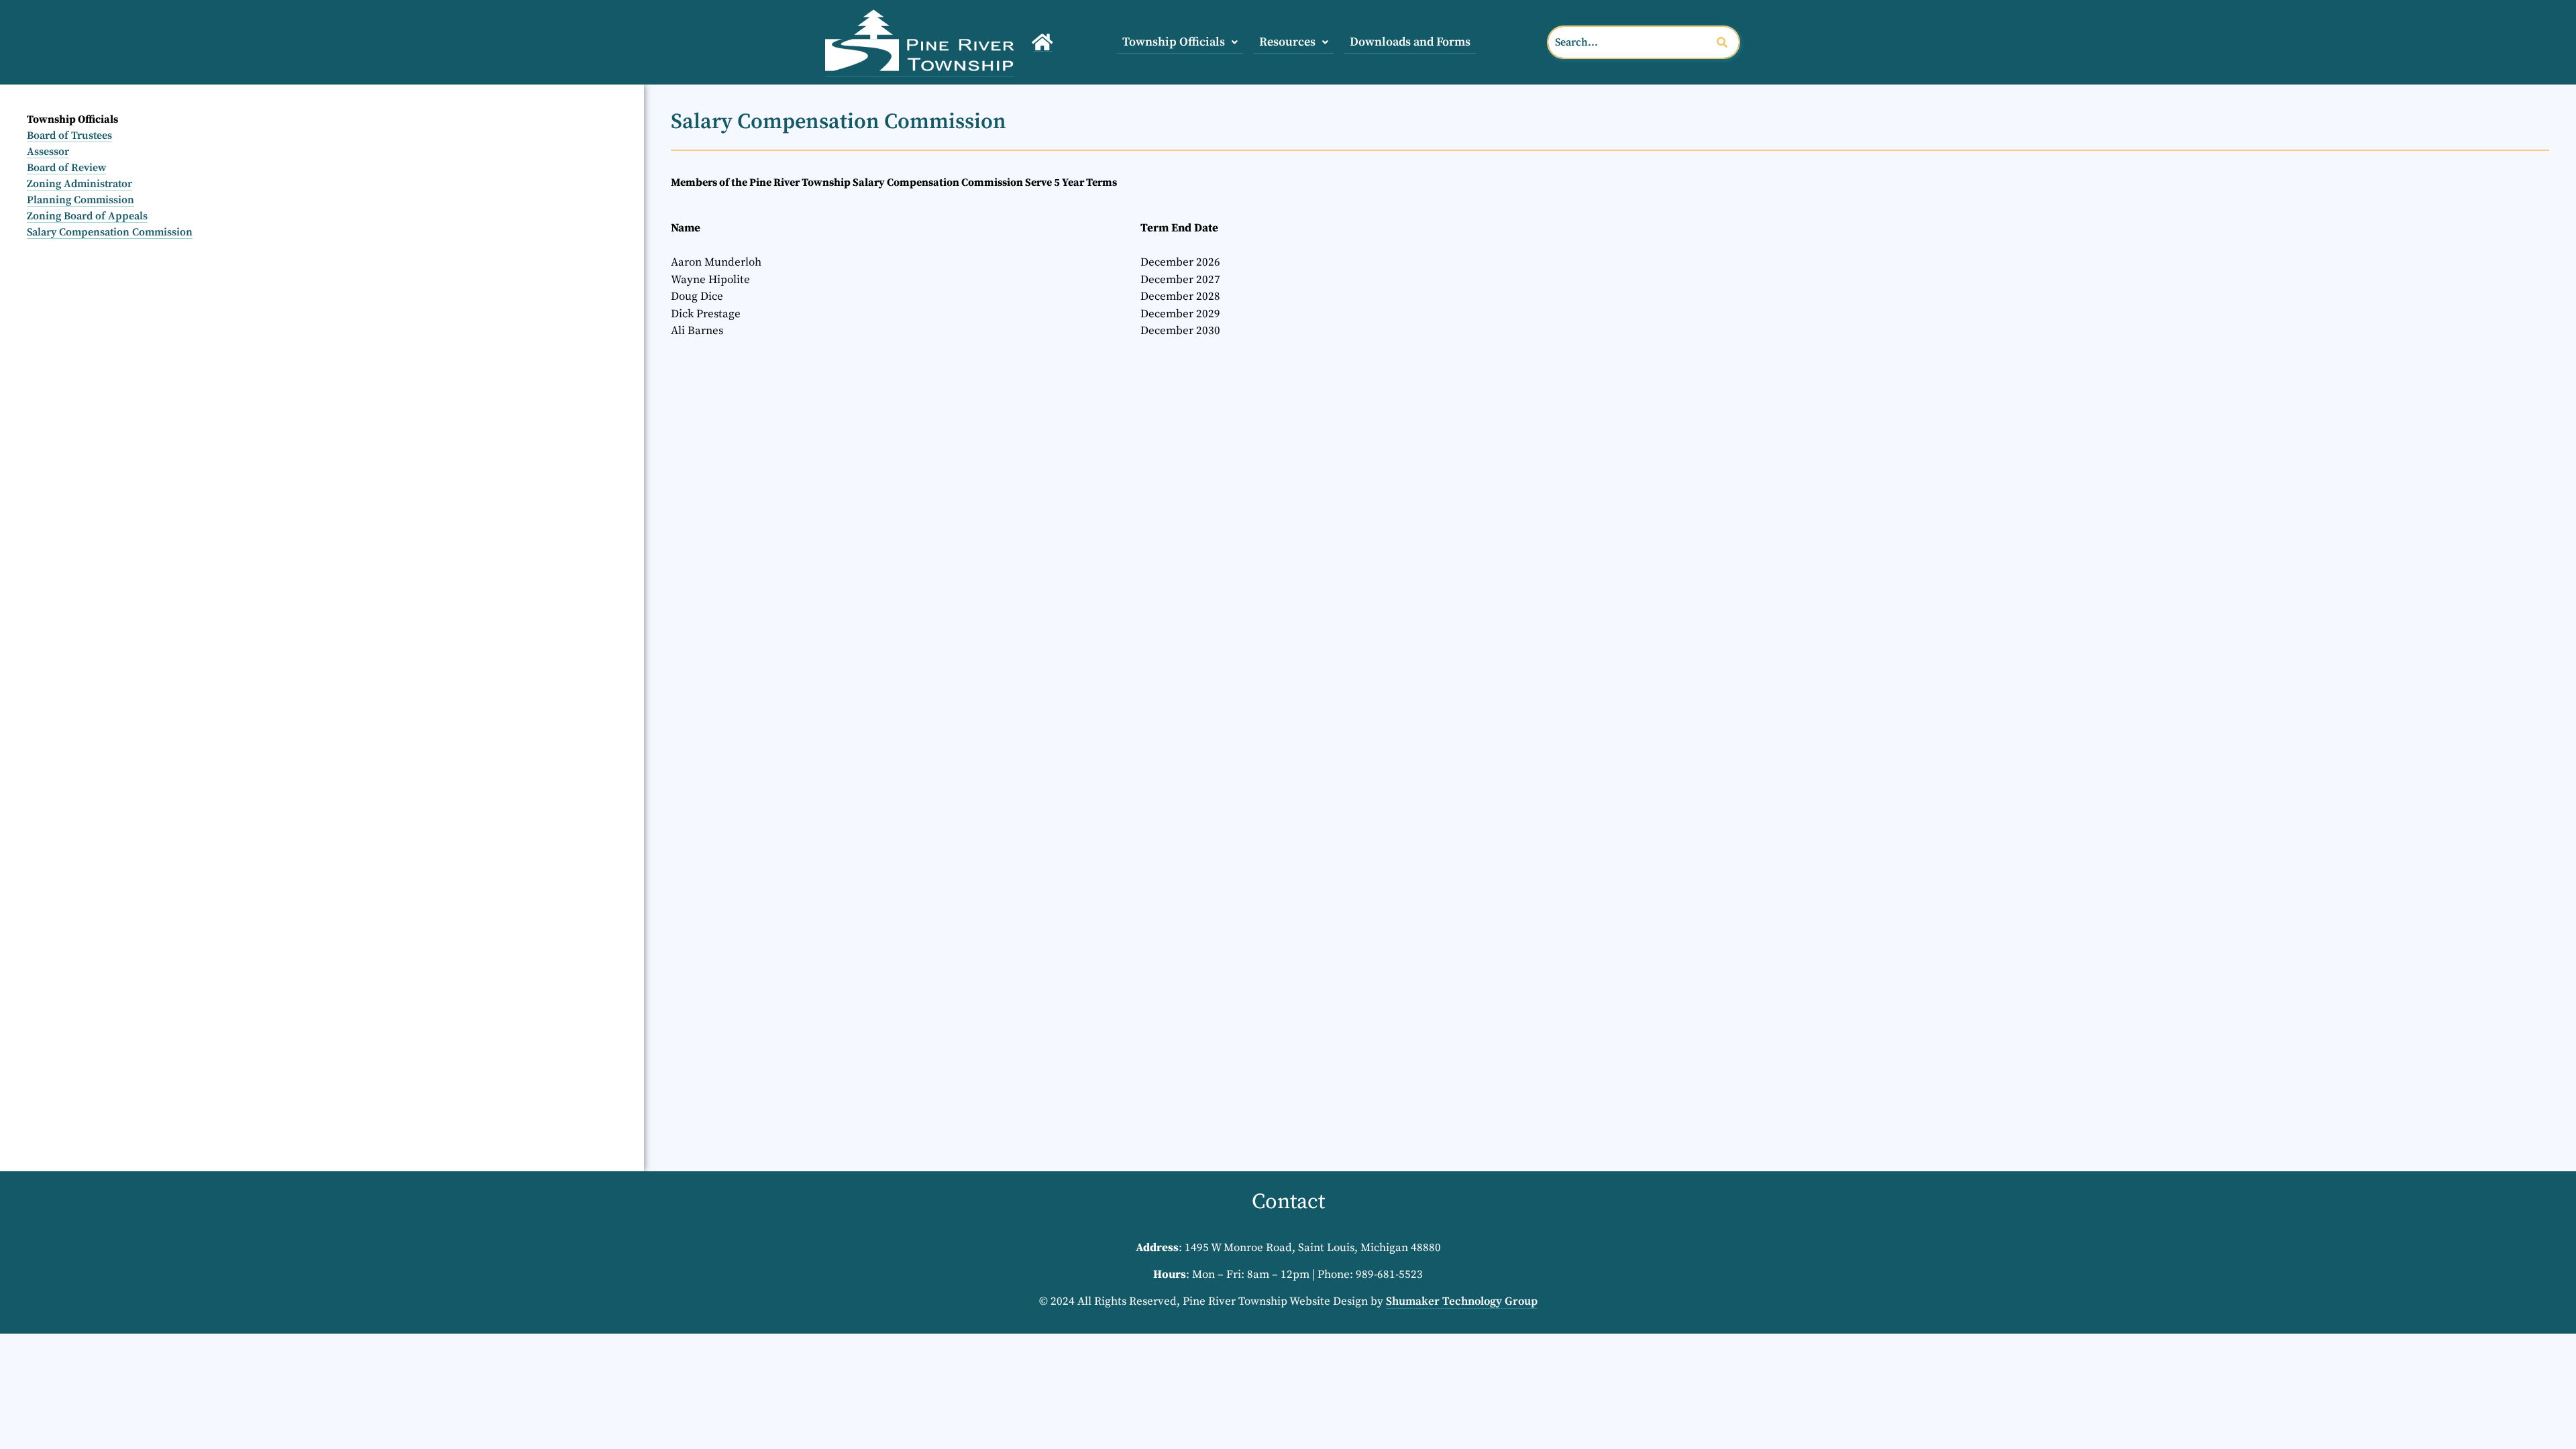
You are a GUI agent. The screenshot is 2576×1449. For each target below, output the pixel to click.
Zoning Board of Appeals (87, 216)
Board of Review (66, 168)
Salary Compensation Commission (110, 232)
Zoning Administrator (79, 184)
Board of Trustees (69, 136)
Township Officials (1174, 42)
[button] (1180, 42)
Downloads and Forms (1410, 42)
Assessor (48, 152)
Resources (1287, 42)
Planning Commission (80, 200)
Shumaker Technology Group (1462, 1301)
